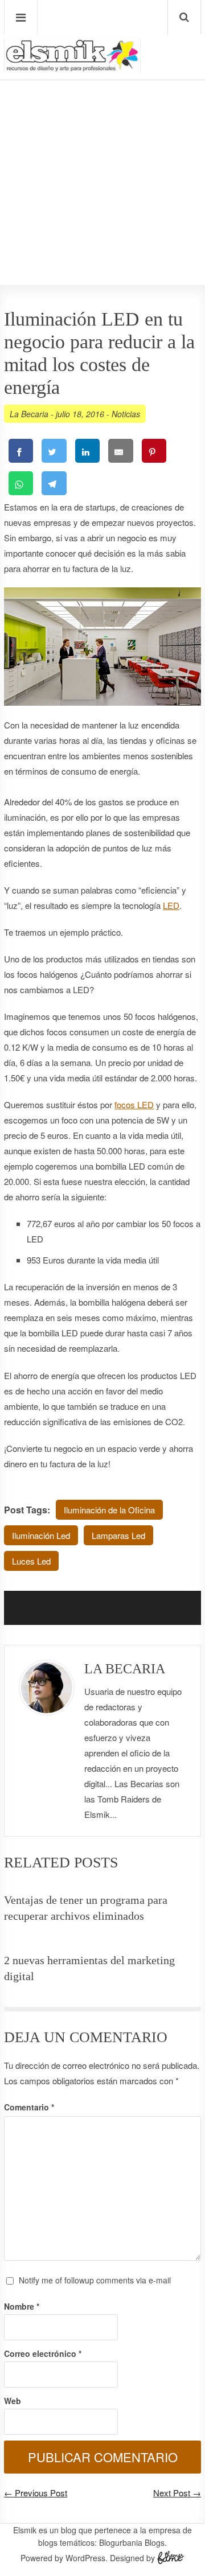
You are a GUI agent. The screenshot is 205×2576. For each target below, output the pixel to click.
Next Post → (177, 2493)
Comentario (29, 2107)
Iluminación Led (41, 1535)
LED (171, 905)
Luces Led (31, 1561)
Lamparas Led (118, 1535)
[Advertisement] (102, 149)
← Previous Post (36, 2493)
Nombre (22, 2306)
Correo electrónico (43, 2353)
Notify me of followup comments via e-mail (95, 2280)
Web (13, 2401)
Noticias (126, 414)
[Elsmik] (72, 68)
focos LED (134, 1104)
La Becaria (29, 414)
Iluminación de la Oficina (109, 1510)
